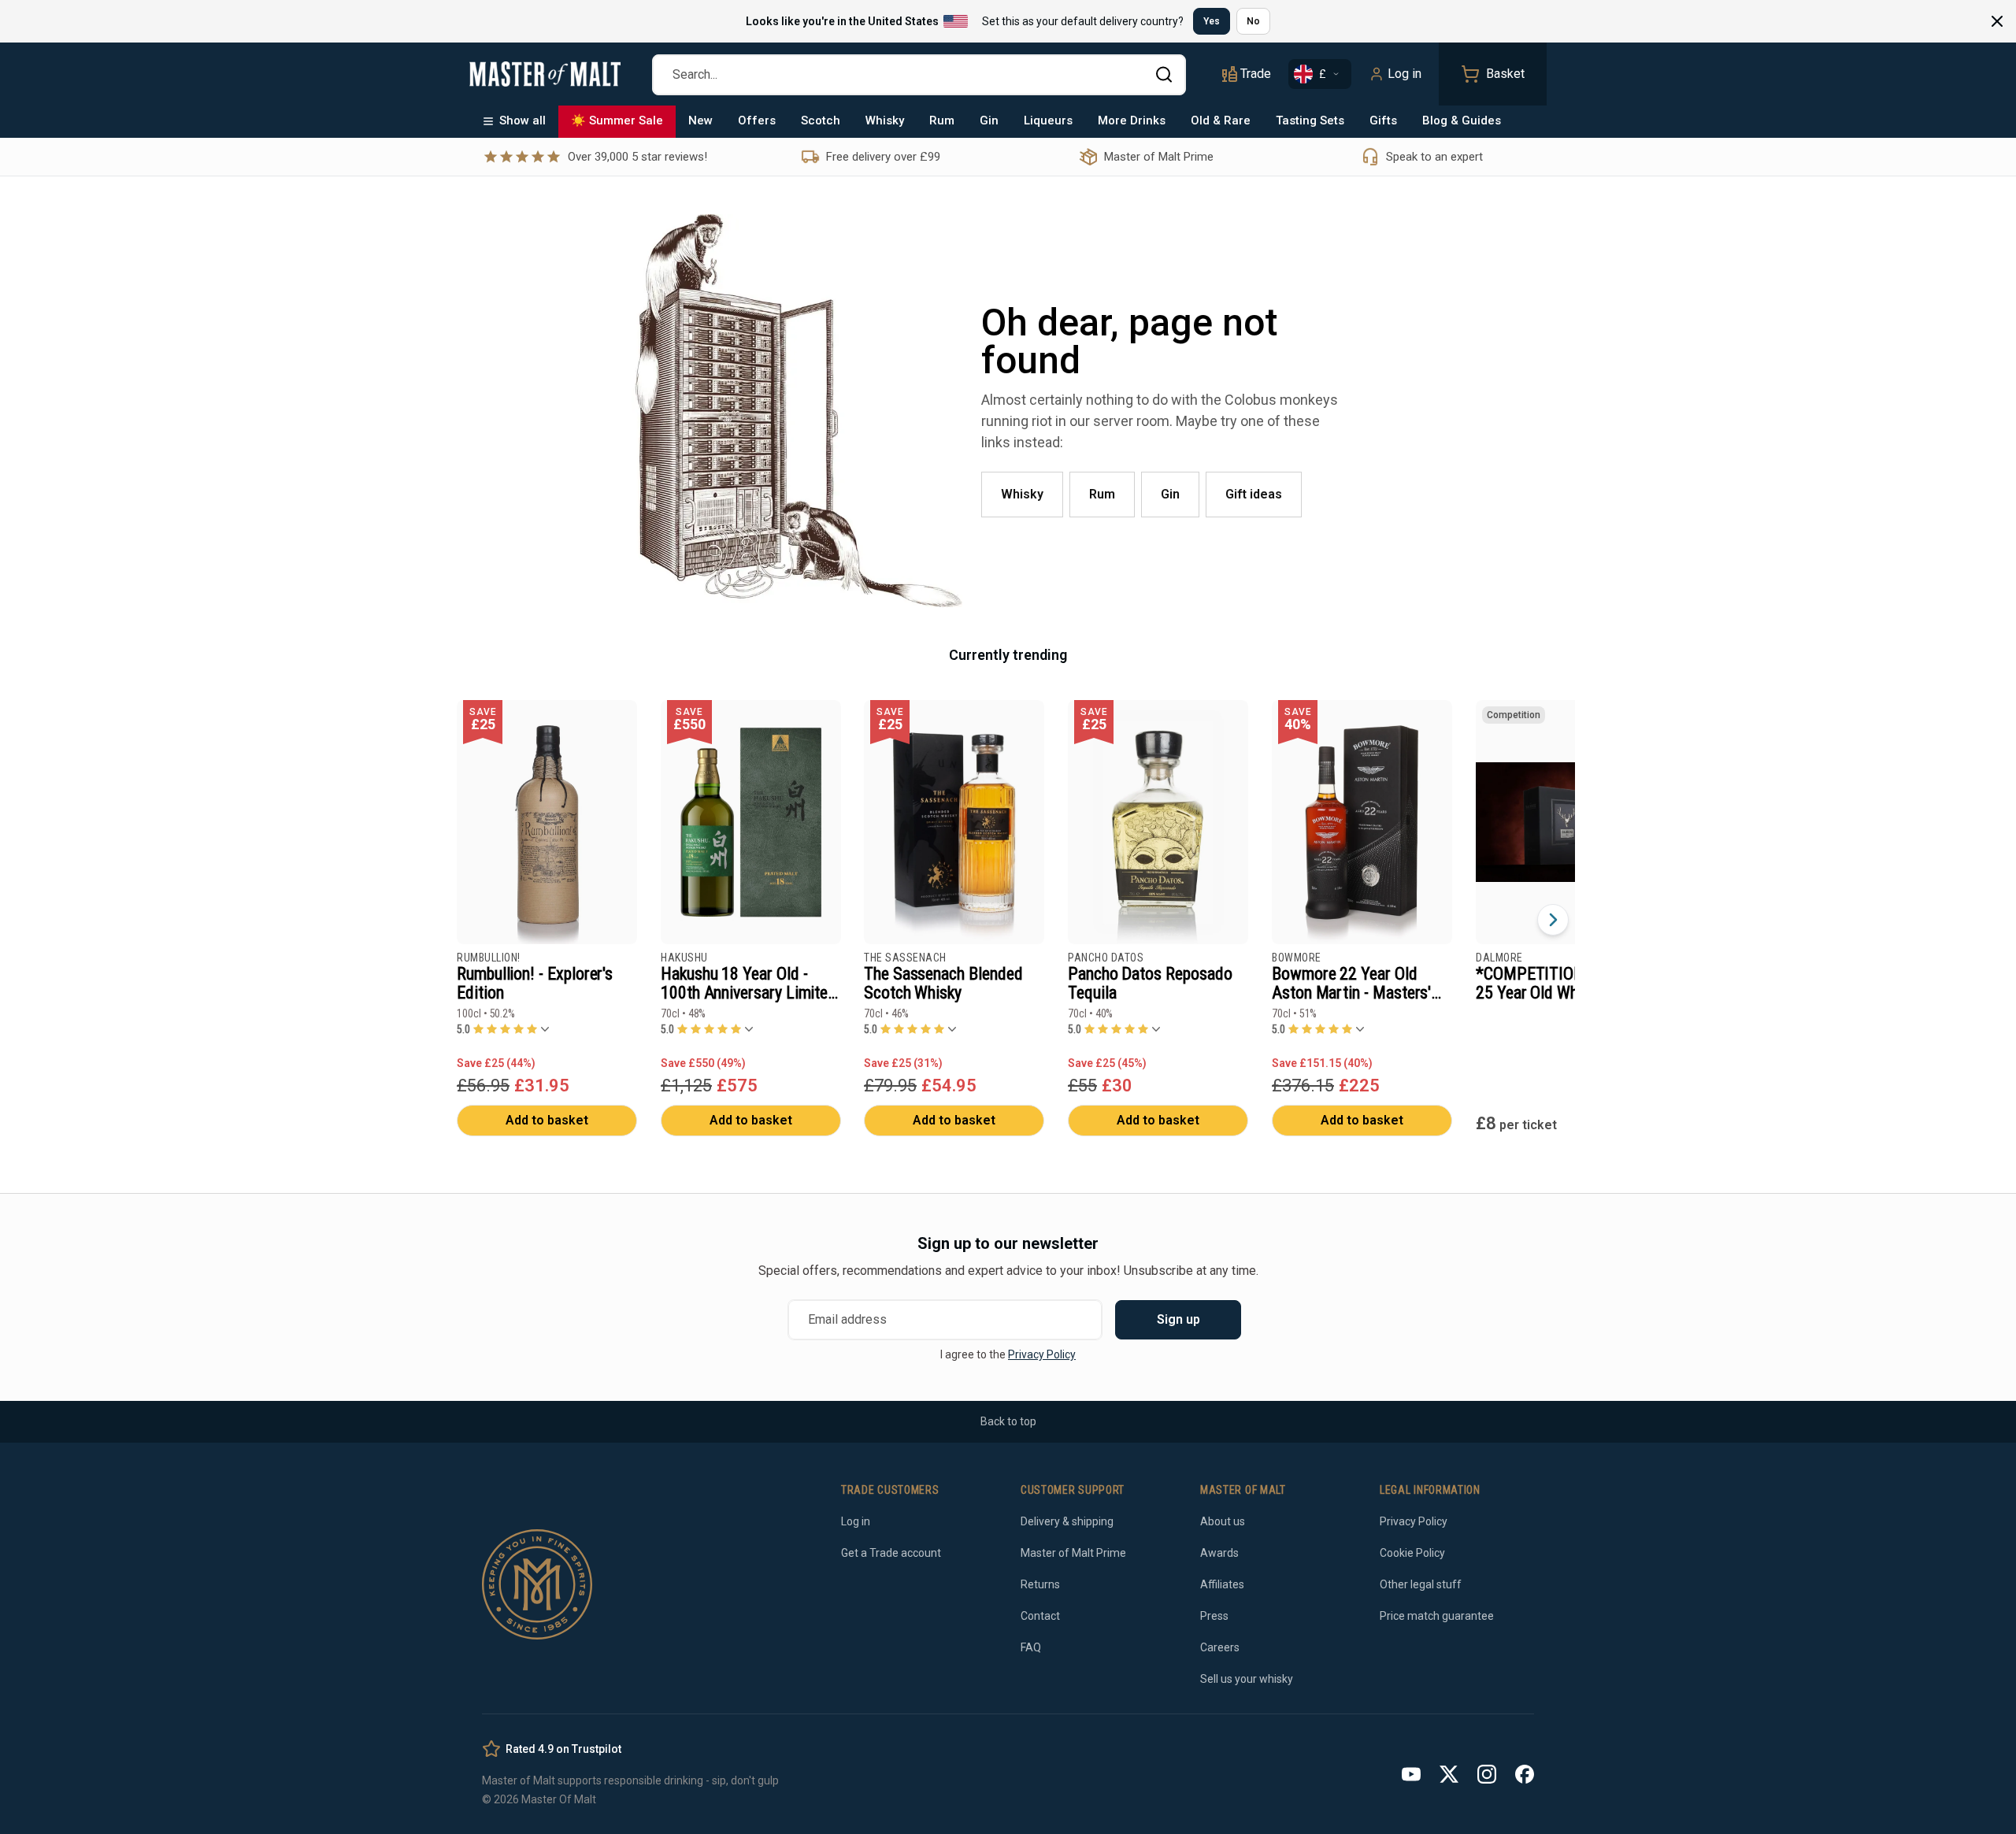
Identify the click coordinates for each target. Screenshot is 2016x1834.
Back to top (1008, 1421)
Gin (989, 120)
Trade (1256, 74)
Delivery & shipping (1067, 1521)
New (700, 120)
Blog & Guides (1462, 120)
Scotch (821, 120)
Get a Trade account (891, 1553)
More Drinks (1132, 120)
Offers (757, 120)
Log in (1405, 74)
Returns (1040, 1584)
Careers (1220, 1647)
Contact (1040, 1616)
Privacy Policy (1042, 1354)
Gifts (1383, 120)
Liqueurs (1048, 120)
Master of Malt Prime (1073, 1553)
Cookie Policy (1412, 1553)
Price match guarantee (1437, 1616)
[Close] (1997, 21)
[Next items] (1553, 920)
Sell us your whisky (1247, 1679)
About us (1223, 1521)
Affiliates (1222, 1584)
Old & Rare (1221, 120)
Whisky (885, 120)
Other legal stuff (1421, 1584)
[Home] (545, 74)
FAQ (1031, 1647)
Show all (523, 120)
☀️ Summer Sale (617, 120)
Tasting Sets (1310, 120)
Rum (942, 120)
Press (1214, 1616)
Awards (1219, 1553)
